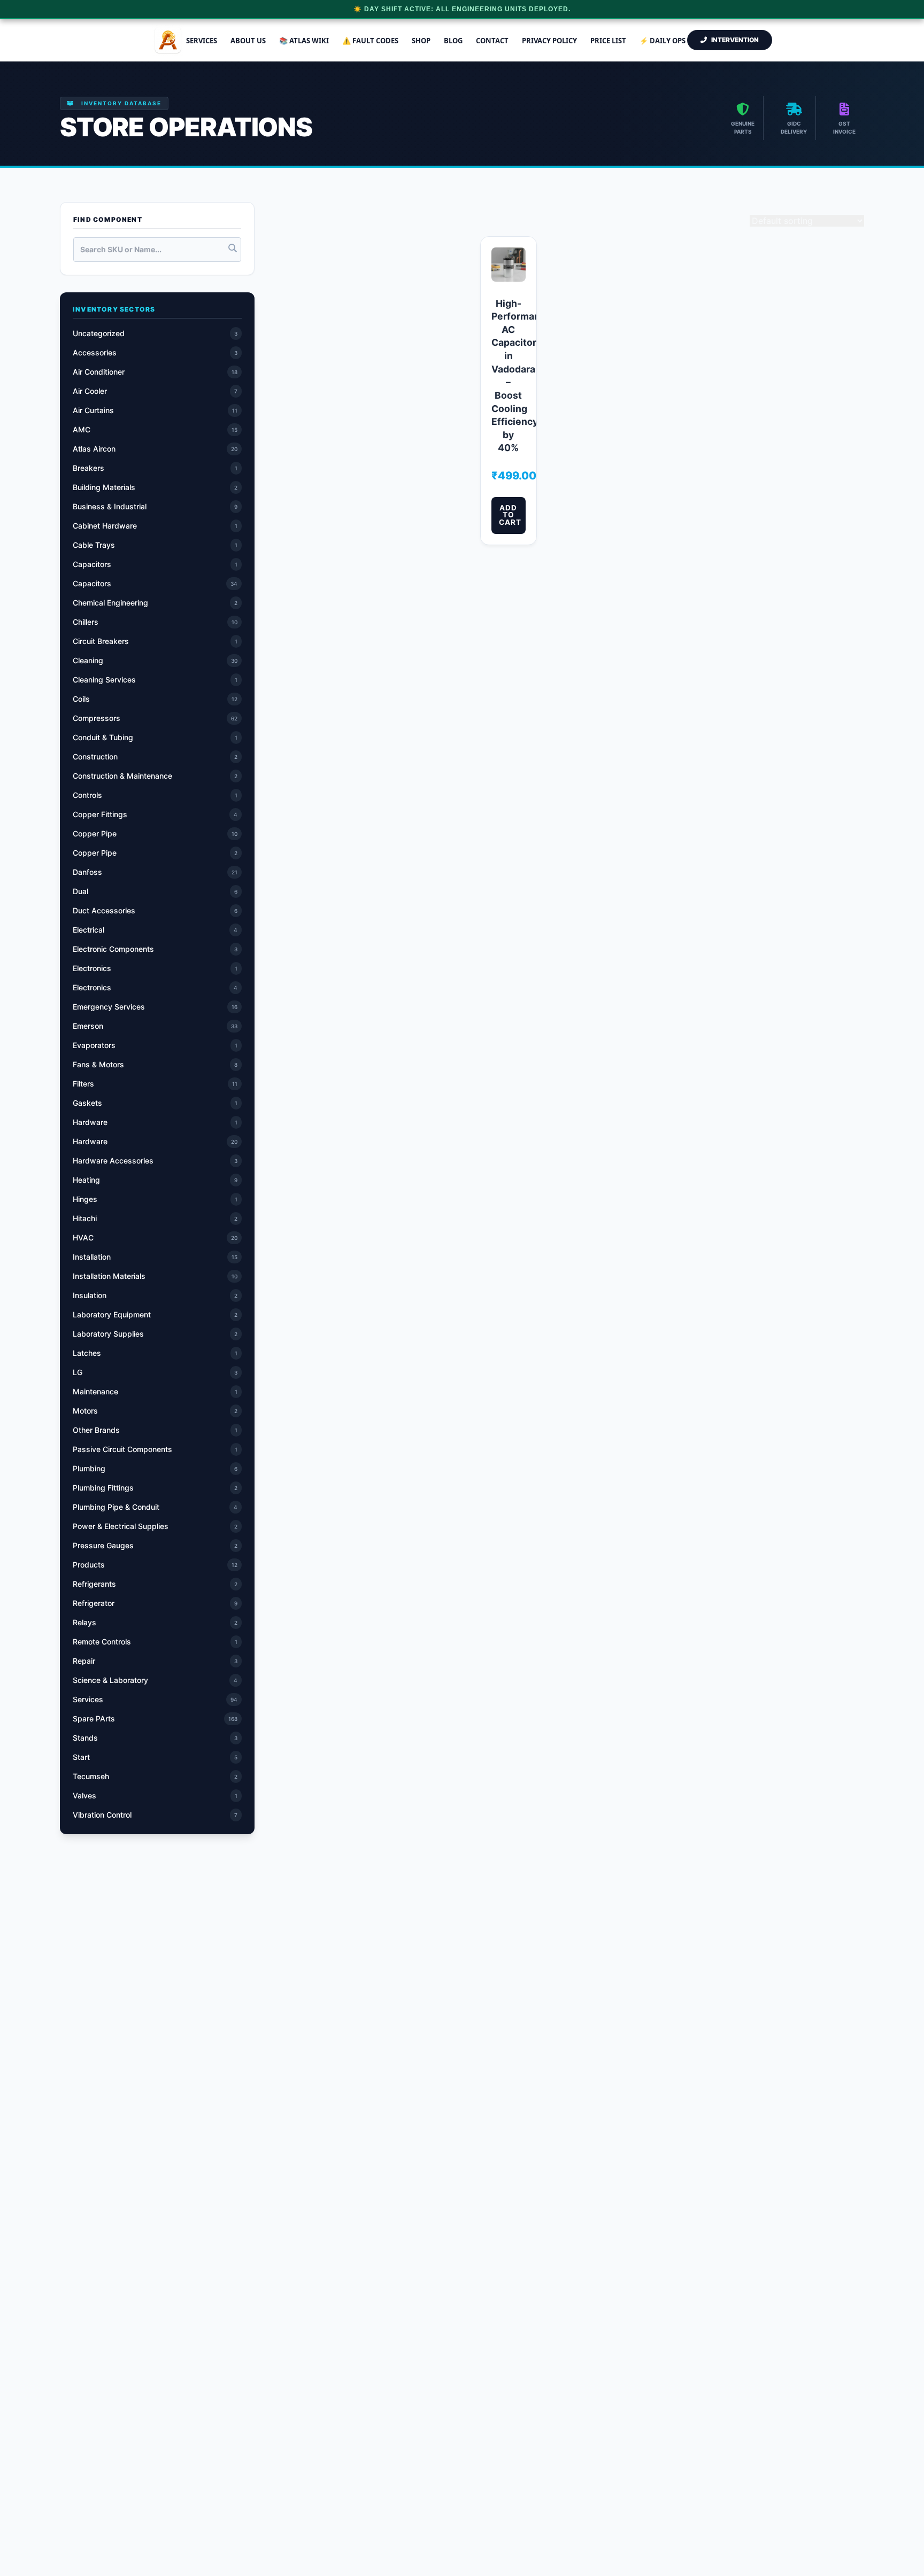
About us (248, 41)
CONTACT (492, 41)
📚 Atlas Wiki (304, 41)
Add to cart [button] (510, 515)
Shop (421, 41)
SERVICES (202, 41)
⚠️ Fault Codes (370, 41)
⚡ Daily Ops (663, 41)
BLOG (453, 41)
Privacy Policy (549, 41)
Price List (608, 41)
